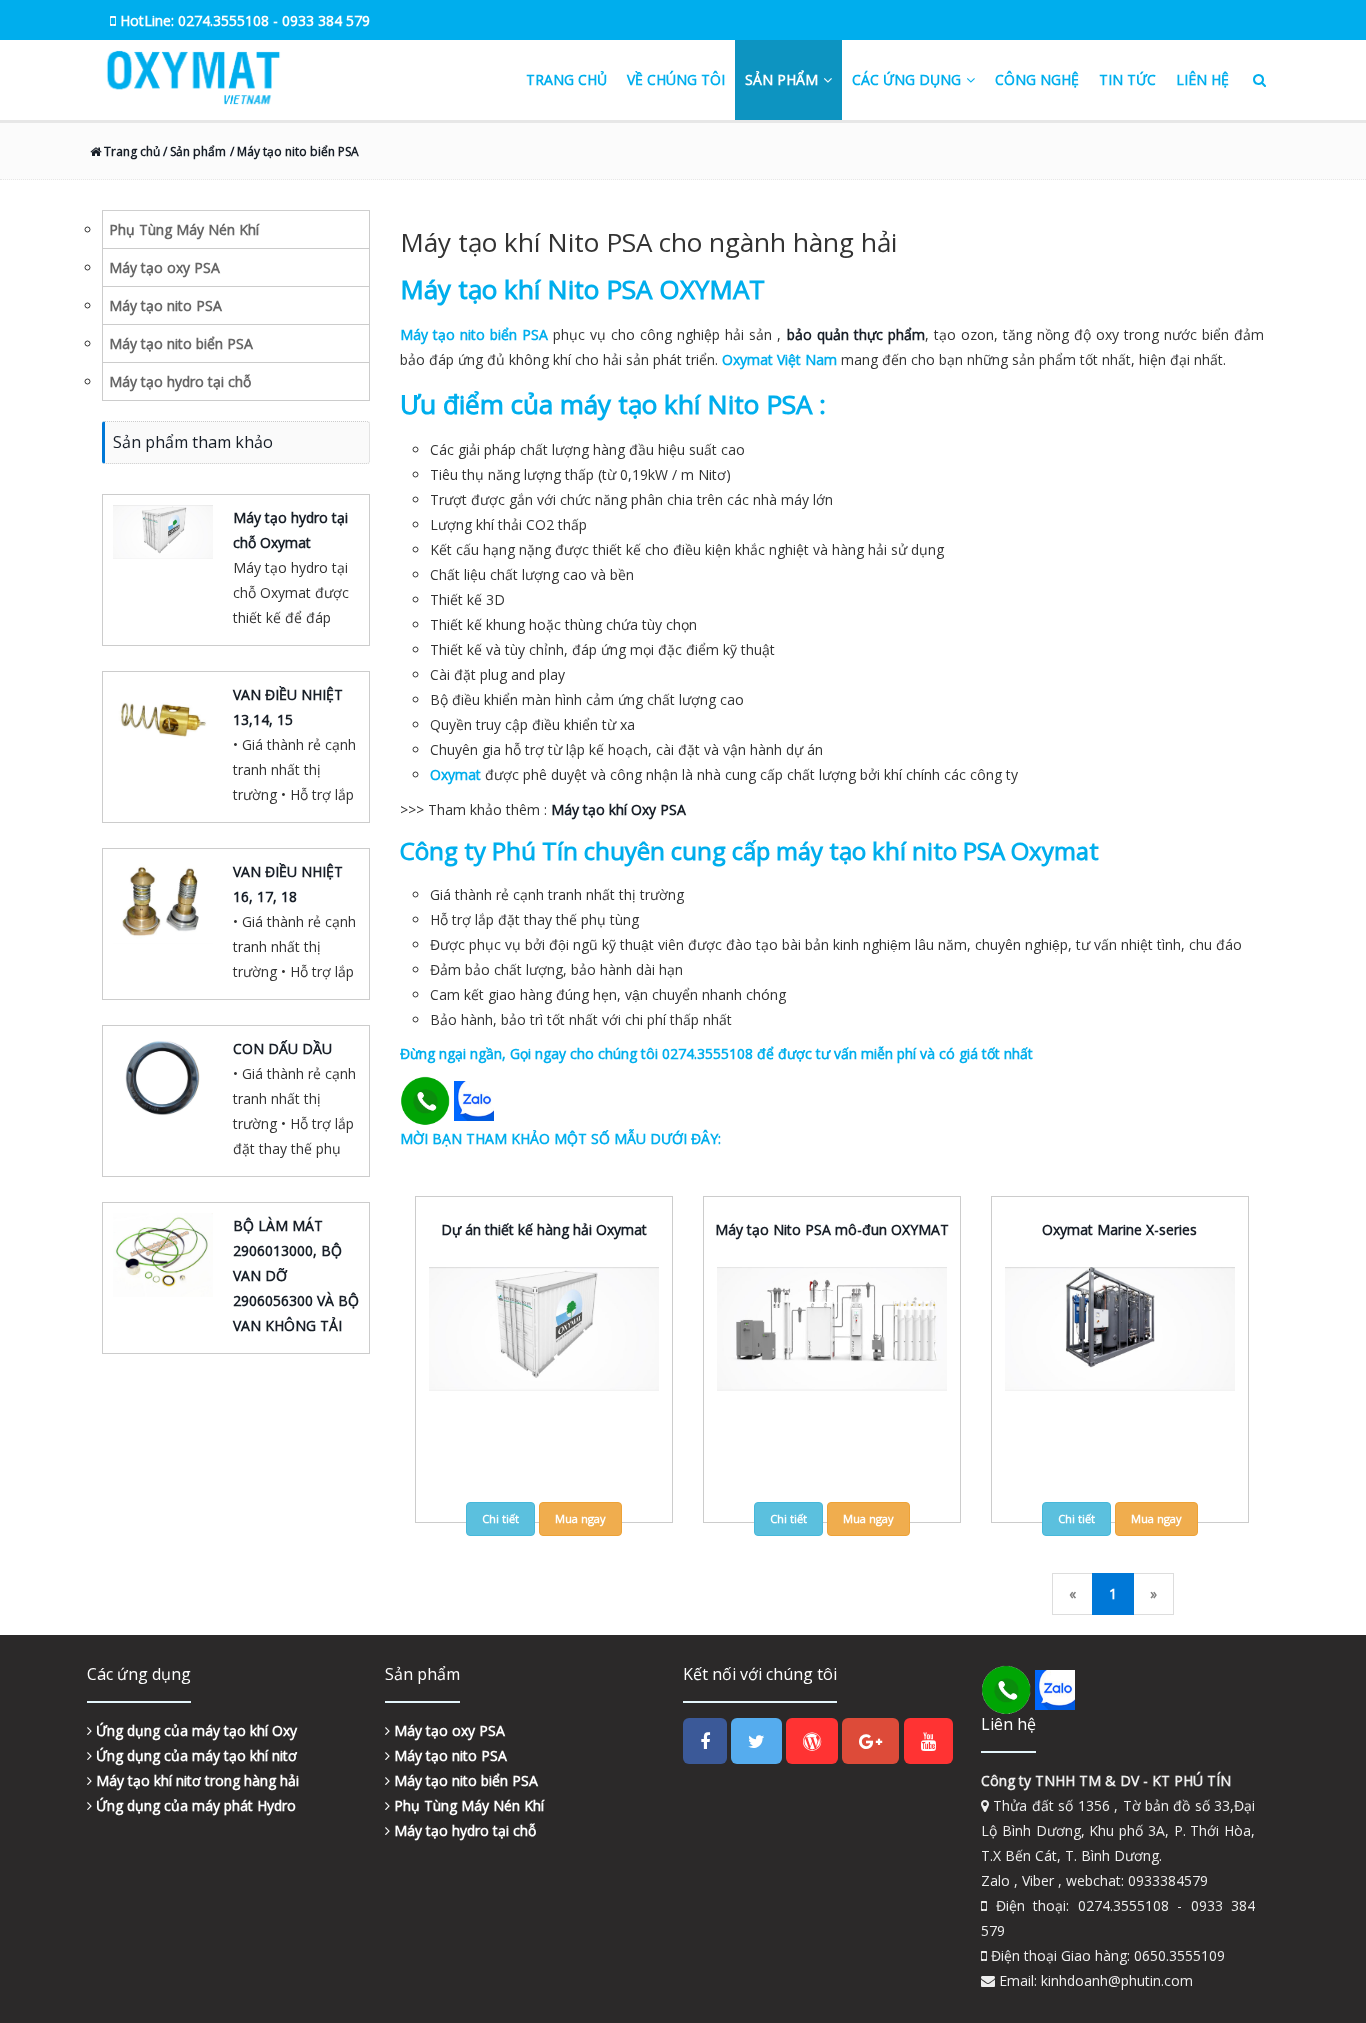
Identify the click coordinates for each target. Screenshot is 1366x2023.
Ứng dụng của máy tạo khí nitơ (194, 1755)
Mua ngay (580, 1518)
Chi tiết (500, 1518)
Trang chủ (566, 79)
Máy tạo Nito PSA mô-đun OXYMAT (832, 1229)
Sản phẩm (781, 79)
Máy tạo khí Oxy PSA (618, 809)
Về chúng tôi (676, 79)
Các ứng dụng (906, 79)
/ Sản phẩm (193, 151)
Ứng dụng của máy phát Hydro (194, 1805)
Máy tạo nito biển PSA (464, 1780)
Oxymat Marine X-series (1119, 1229)
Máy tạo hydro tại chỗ (463, 1830)
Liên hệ (1202, 79)
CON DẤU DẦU (282, 1048)
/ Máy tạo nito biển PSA (294, 151)
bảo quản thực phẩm (856, 334)
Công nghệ (1037, 79)
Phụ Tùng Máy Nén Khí (467, 1805)
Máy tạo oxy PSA (447, 1730)
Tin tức (1127, 79)
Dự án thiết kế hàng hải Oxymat (544, 1229)
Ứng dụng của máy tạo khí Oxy (194, 1730)
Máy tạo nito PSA (448, 1755)
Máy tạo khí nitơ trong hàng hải (195, 1780)
